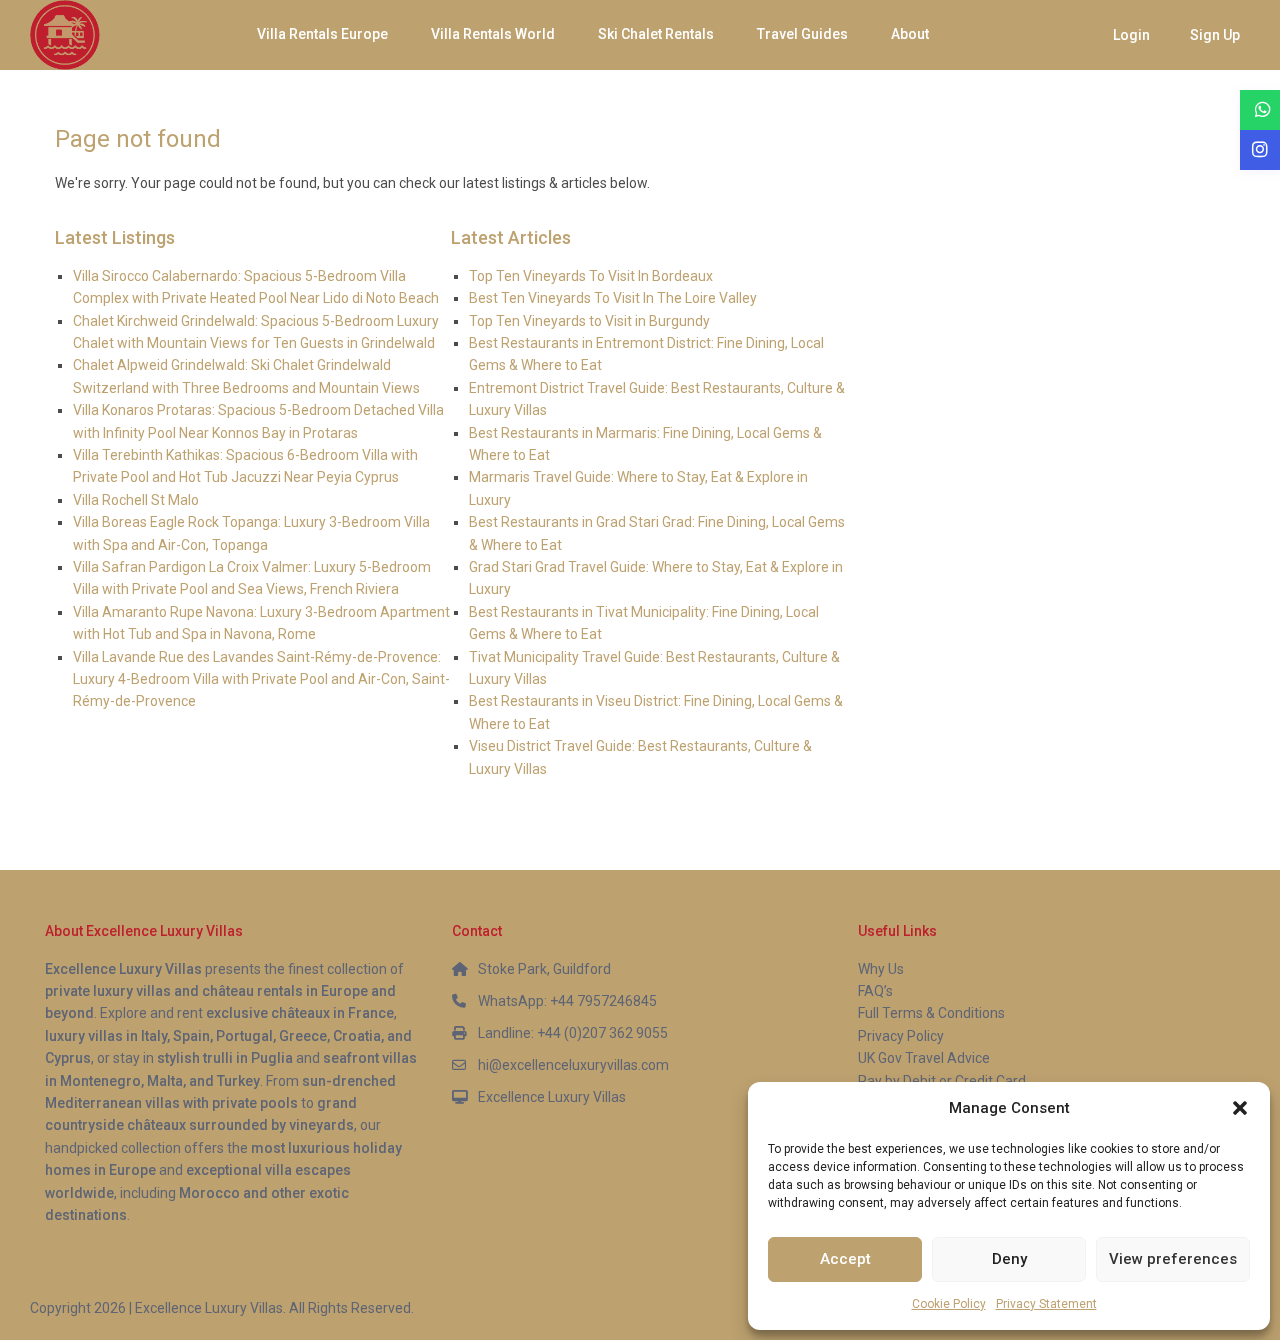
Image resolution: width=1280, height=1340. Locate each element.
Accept (845, 1259)
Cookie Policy (949, 1304)
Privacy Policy (901, 1036)
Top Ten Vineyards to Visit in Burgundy (589, 321)
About (910, 34)
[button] (1240, 1108)
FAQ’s (875, 991)
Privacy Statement (1046, 1304)
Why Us (881, 969)
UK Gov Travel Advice (924, 1058)
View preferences (1173, 1259)
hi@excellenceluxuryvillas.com (573, 1065)
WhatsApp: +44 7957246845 (567, 1001)
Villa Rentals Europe (322, 34)
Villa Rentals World (493, 34)
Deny (1009, 1259)
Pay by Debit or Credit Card (942, 1081)
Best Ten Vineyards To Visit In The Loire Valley (613, 298)
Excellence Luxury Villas (552, 1097)
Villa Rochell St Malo (136, 500)
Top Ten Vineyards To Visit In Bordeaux (591, 276)
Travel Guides (802, 34)
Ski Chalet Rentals (656, 34)
